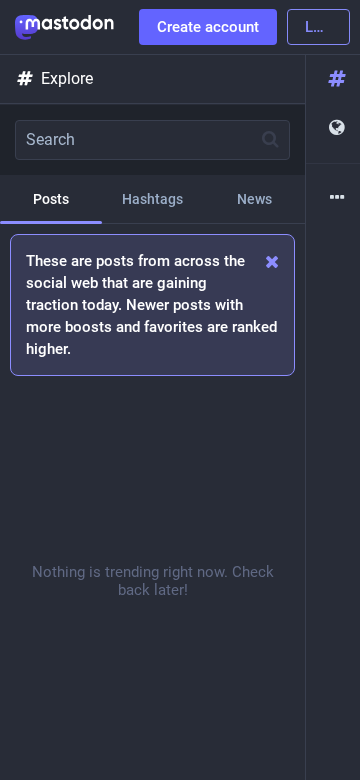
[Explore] (333, 79)
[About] (333, 198)
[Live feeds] (333, 128)
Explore (67, 78)
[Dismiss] (272, 261)
